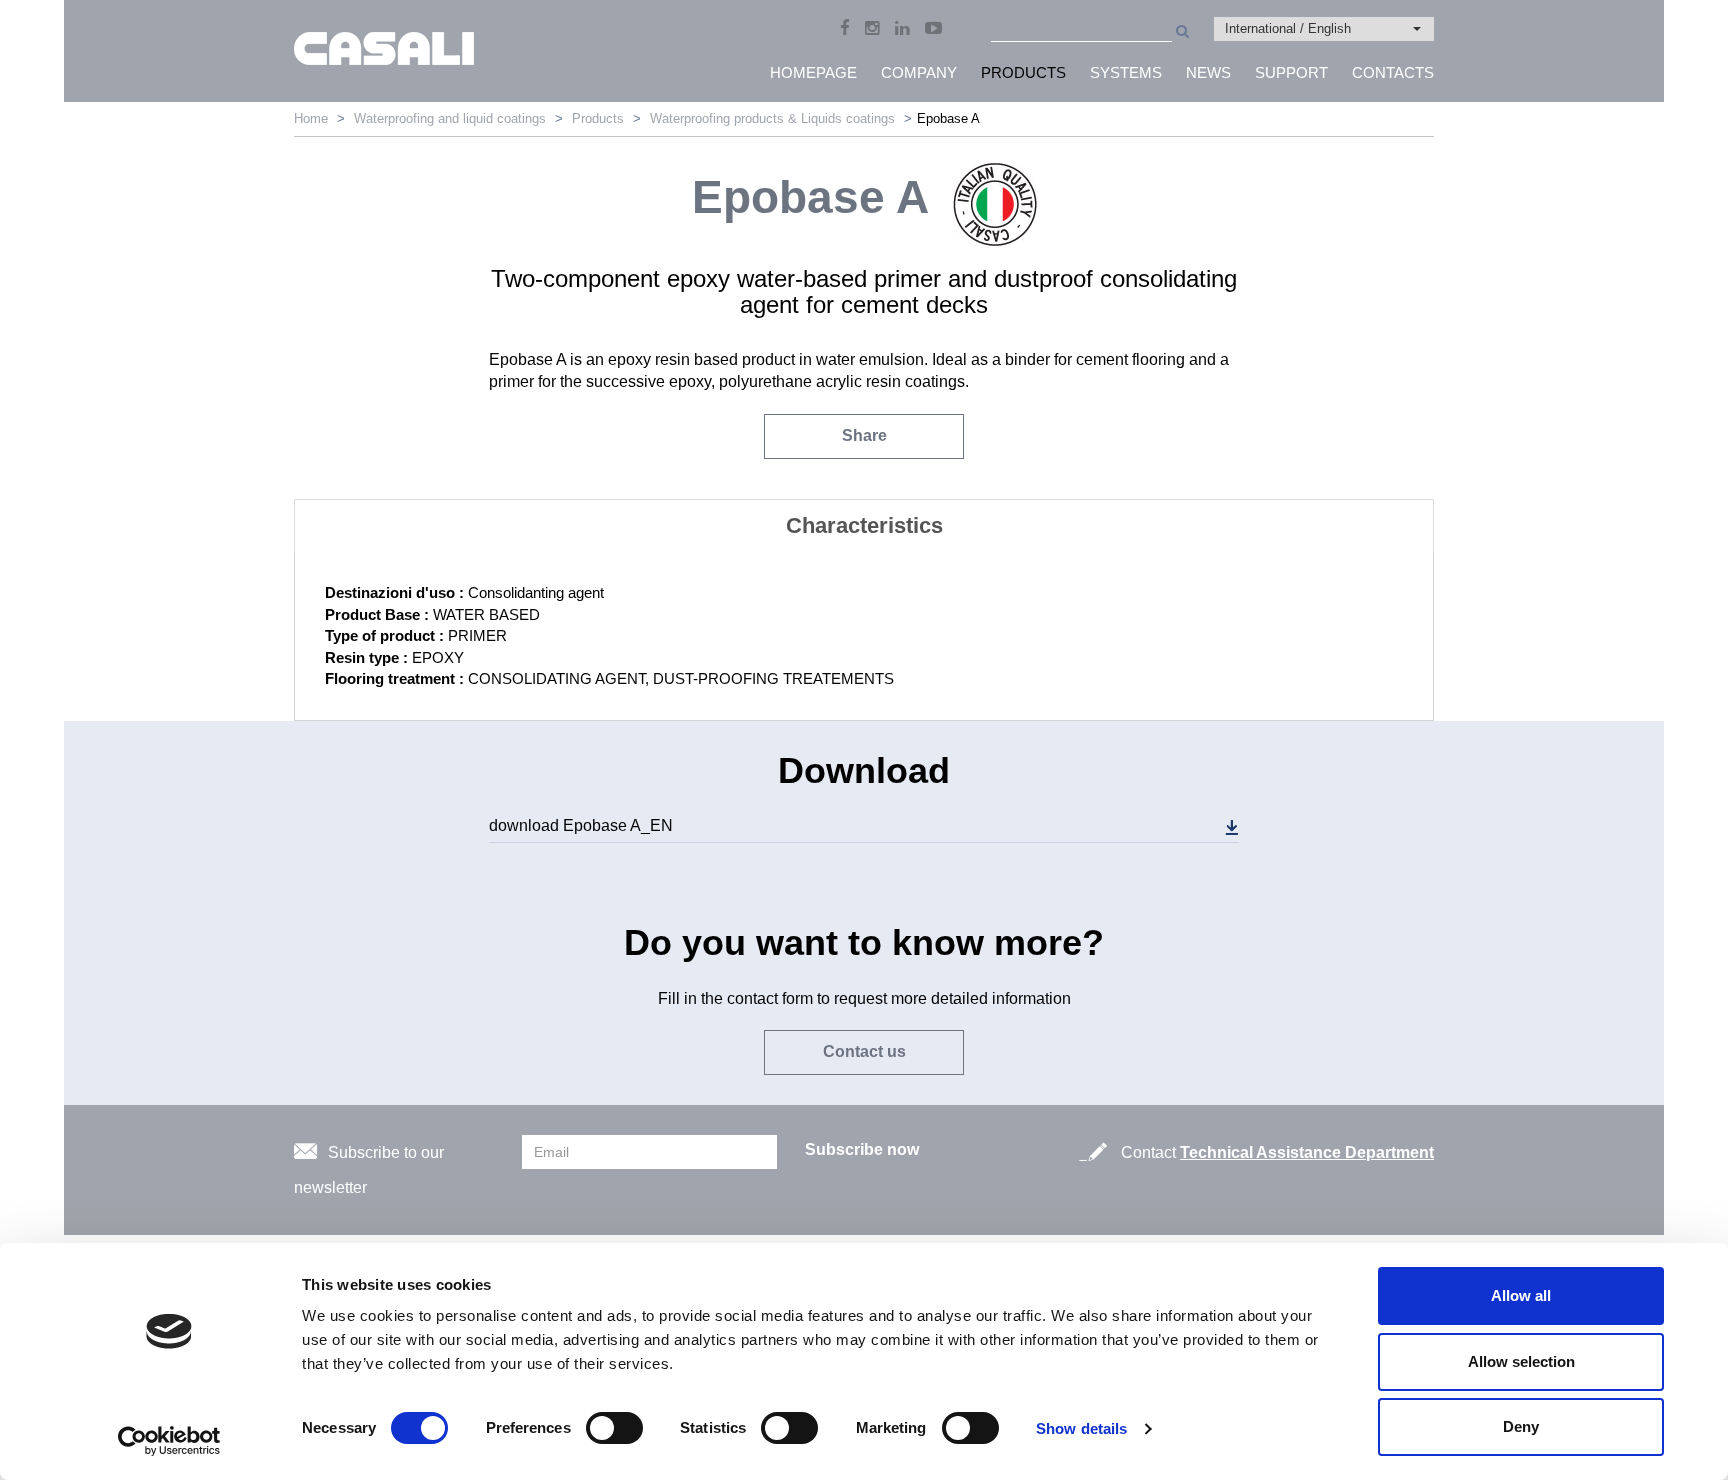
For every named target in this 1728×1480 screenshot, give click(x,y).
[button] (1324, 29)
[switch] (614, 1428)
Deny (1521, 1426)
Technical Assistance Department (1307, 1152)
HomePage (813, 72)
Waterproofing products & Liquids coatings (772, 118)
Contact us (864, 1051)
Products (598, 118)
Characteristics (864, 525)
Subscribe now (862, 1149)
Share (864, 435)
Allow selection (1521, 1361)
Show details (1081, 1428)
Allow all (1521, 1295)
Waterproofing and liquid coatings (450, 118)
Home (311, 118)
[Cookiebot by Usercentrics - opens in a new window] (169, 1441)
